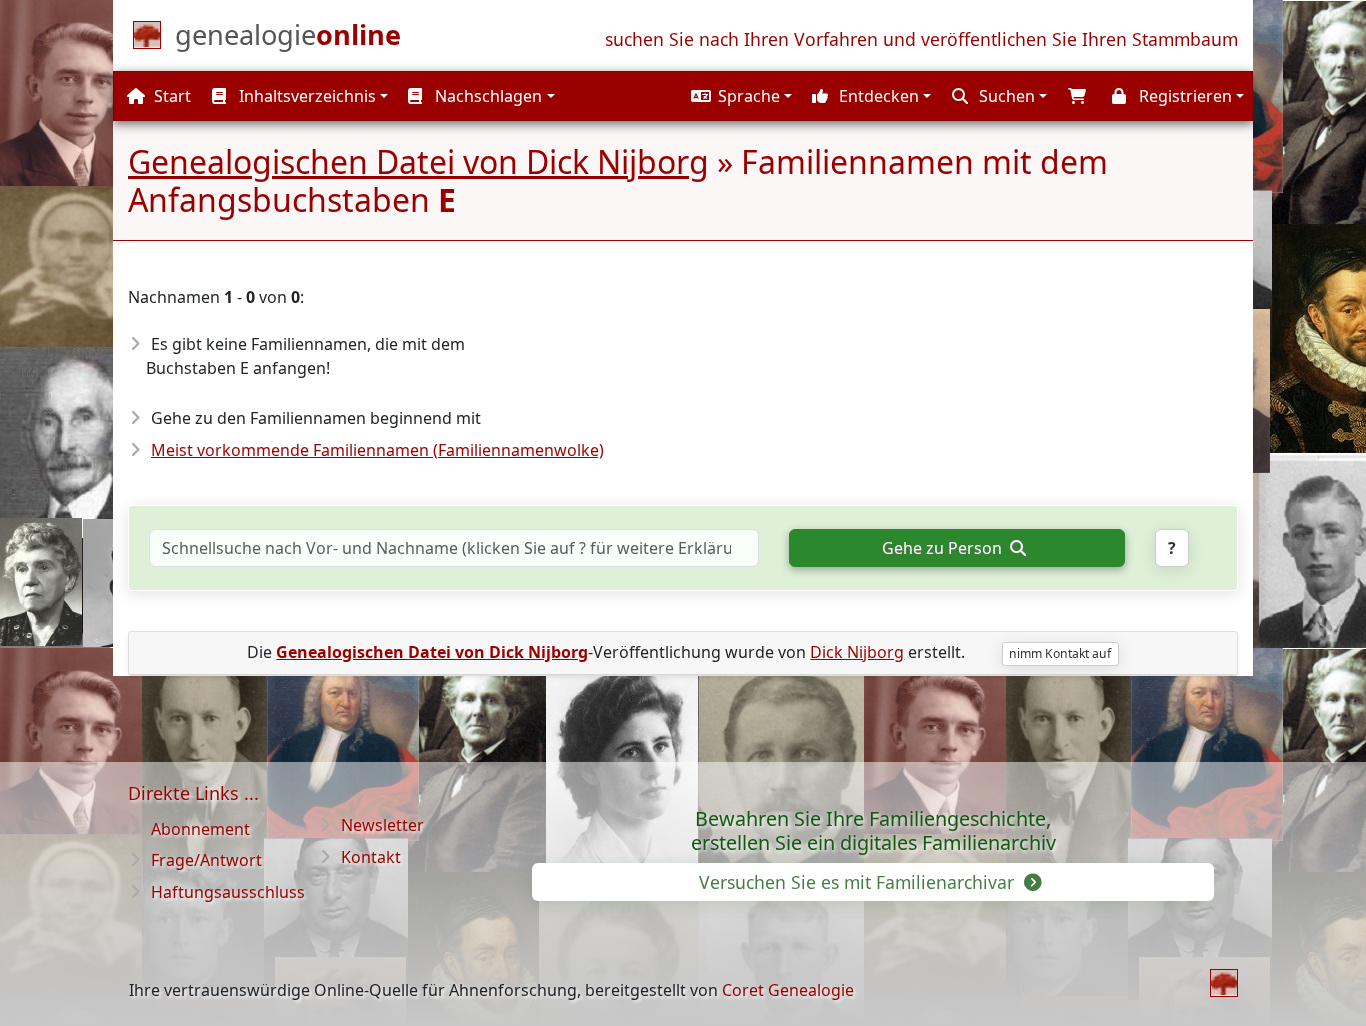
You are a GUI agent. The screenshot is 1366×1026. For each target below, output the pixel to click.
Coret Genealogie (788, 990)
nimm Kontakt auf (1060, 653)
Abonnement (200, 829)
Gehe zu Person (944, 548)
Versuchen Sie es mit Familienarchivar (859, 882)
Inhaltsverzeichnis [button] (305, 96)
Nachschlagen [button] (486, 96)
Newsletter (382, 825)
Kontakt (371, 857)
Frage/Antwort (206, 860)
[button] (739, 96)
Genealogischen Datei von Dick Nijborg (418, 161)
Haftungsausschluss (228, 892)
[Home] (1224, 983)
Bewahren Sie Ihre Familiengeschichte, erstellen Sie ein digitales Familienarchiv (873, 831)
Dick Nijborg (857, 652)
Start (170, 96)
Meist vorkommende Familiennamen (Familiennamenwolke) (377, 450)
